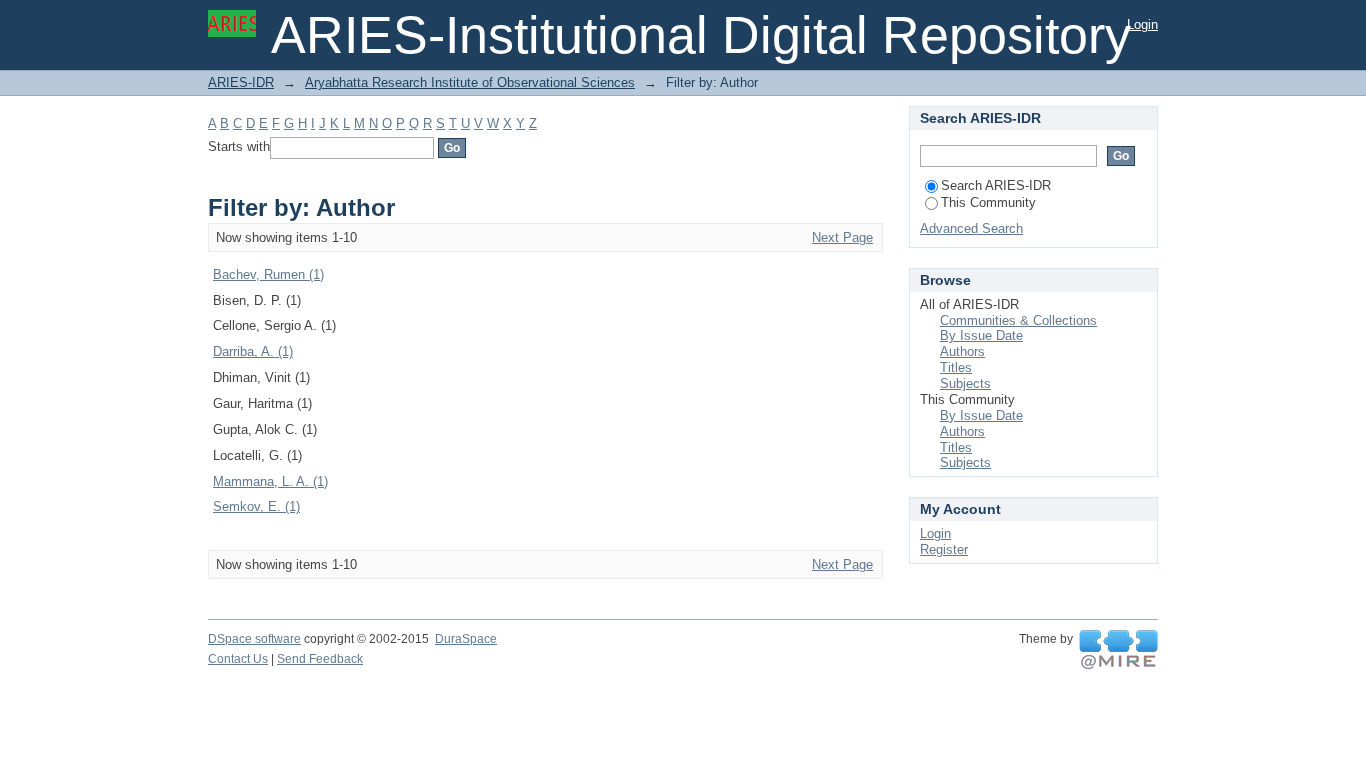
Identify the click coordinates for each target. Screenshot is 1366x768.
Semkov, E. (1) (256, 506)
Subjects (965, 383)
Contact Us (238, 659)
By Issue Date (981, 335)
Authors (962, 351)
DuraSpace (466, 639)
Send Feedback (320, 659)
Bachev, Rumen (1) (268, 274)
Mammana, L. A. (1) (270, 481)
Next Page (842, 237)
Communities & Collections (1018, 320)
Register (944, 549)
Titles (956, 367)
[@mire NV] (1118, 650)
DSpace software (254, 639)
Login (1142, 24)
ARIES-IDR (241, 82)
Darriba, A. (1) (253, 351)
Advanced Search (971, 228)
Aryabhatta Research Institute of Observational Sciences (470, 82)
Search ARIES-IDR (996, 185)
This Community (988, 202)
